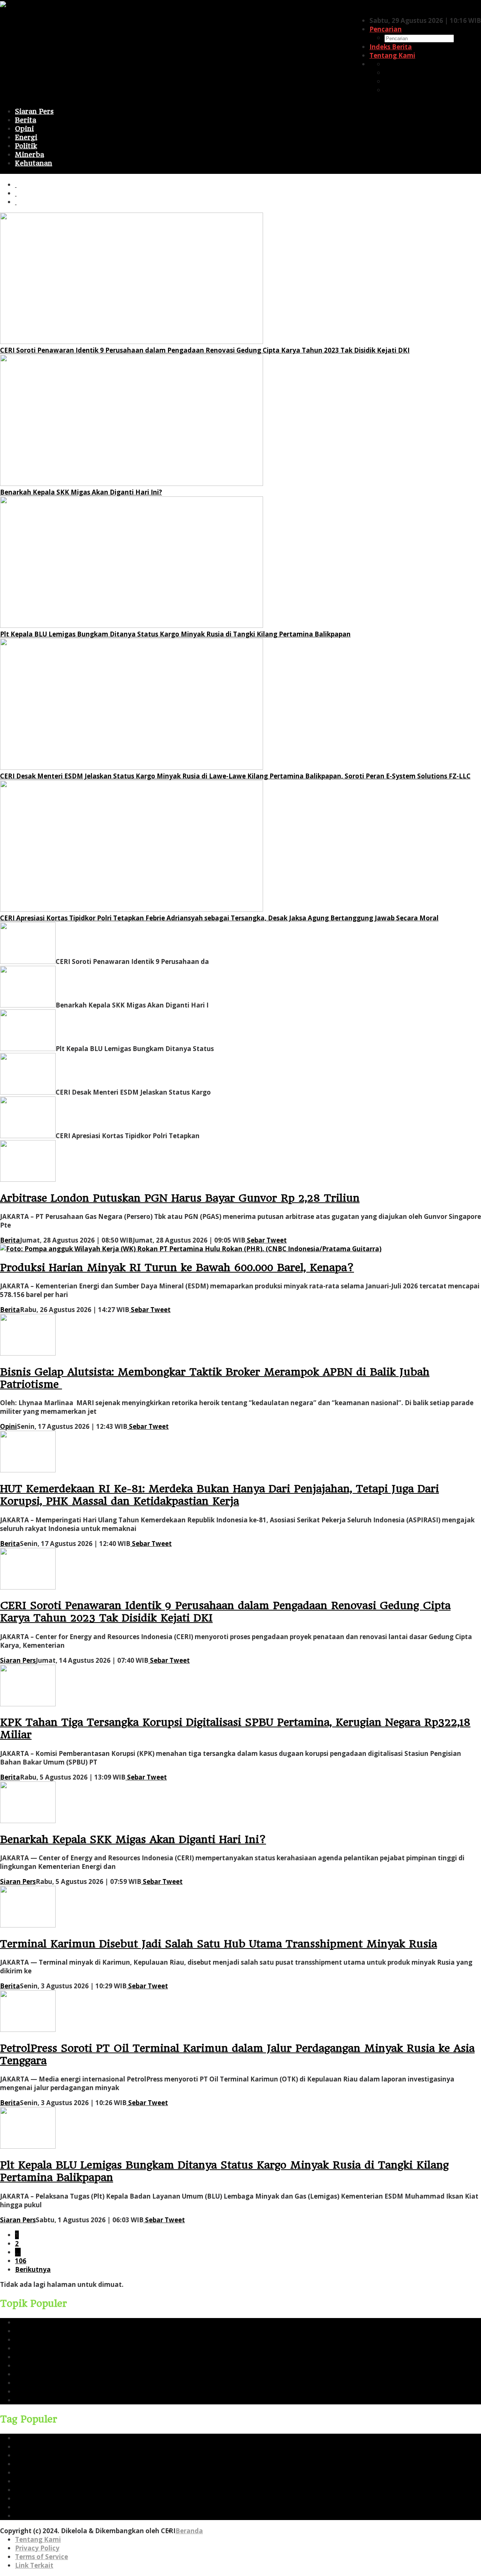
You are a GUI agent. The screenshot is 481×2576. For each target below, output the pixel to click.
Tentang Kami (38, 2539)
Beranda (189, 2531)
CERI (22, 2331)
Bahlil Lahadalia (41, 2400)
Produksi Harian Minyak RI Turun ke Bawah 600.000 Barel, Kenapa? (177, 1268)
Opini (8, 1426)
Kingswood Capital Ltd (51, 2391)
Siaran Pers (18, 1660)
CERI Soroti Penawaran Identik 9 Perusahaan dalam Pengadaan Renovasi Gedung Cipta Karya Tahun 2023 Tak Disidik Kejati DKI (205, 350)
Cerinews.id (33, 2340)
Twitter (396, 73)
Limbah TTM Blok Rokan (54, 2383)
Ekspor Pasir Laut (42, 2374)
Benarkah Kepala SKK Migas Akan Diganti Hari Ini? (81, 492)
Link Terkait (34, 2565)
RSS (390, 90)
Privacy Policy (37, 2548)
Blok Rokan (33, 2357)
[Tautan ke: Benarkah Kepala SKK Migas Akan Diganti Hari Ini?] (132, 483)
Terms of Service (42, 2557)
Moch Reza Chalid (44, 2348)
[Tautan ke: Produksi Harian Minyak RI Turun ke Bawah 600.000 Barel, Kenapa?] (191, 1249)
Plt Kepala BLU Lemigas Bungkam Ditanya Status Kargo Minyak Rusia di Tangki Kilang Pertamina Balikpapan (175, 634)
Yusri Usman (35, 2322)
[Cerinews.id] (21, 5)
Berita (10, 1240)
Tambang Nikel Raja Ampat (60, 2366)
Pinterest (399, 81)
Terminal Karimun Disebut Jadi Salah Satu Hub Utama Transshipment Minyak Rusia (219, 1944)
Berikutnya (33, 2269)
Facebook (400, 64)
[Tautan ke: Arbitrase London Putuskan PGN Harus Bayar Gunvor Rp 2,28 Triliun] (28, 1179)
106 (21, 2261)
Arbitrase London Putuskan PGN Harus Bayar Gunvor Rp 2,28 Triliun (180, 1198)
